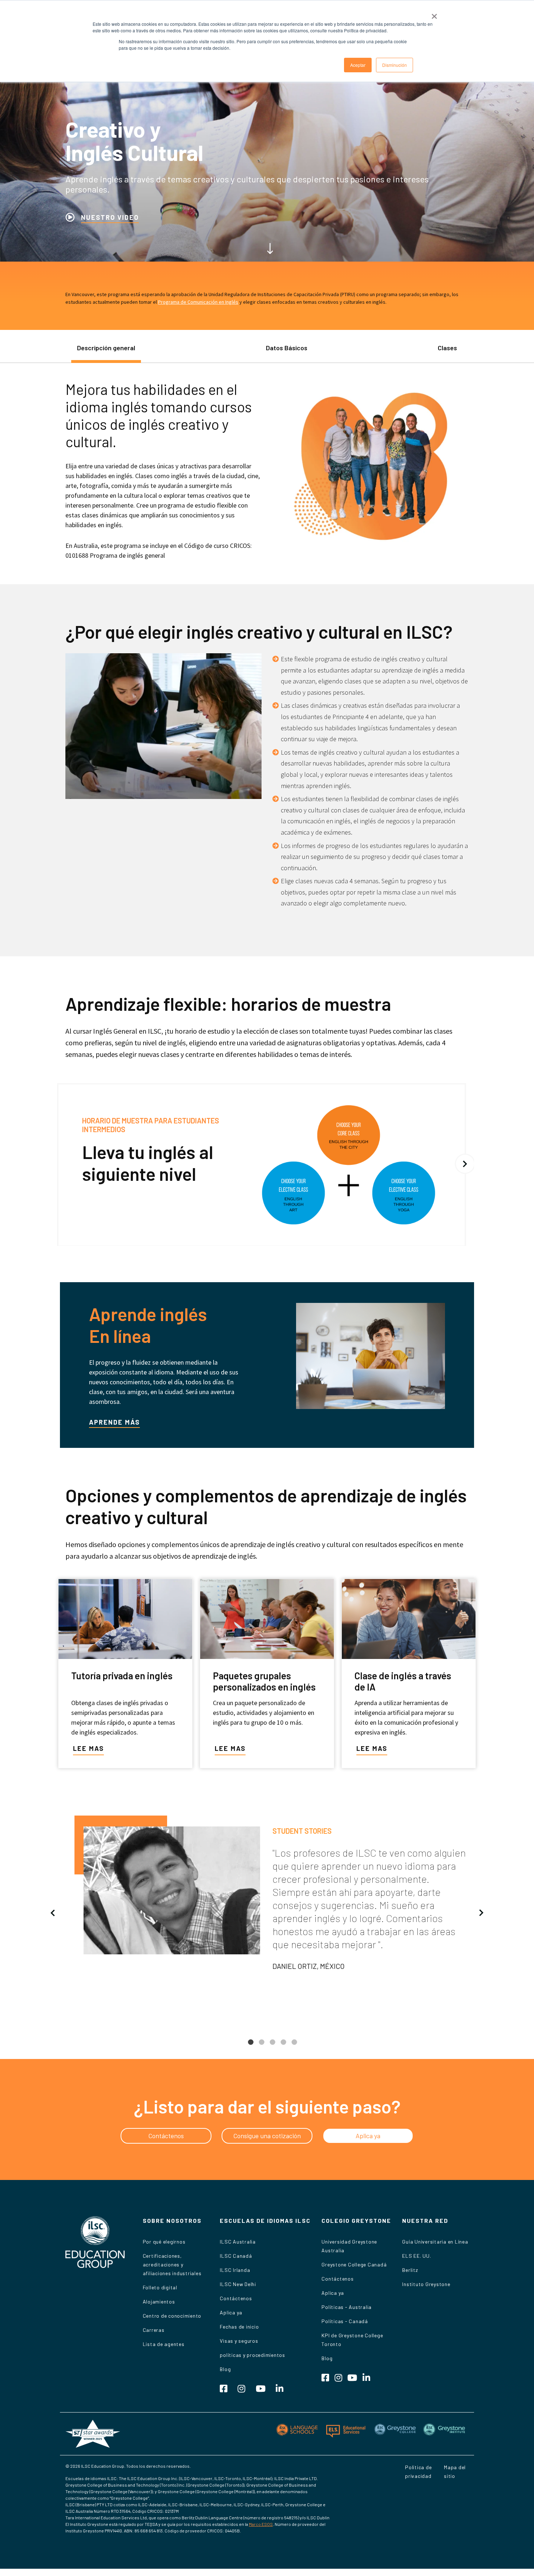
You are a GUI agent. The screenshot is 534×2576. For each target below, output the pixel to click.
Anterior (53, 1913)
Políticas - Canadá (345, 2321)
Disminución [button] (395, 65)
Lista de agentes (164, 2344)
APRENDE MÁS (114, 1422)
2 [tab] (262, 2048)
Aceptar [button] (358, 65)
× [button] (434, 14)
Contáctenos (236, 2298)
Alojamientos (159, 2302)
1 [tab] (251, 2048)
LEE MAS (88, 1748)
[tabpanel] (267, 1897)
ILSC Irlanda (235, 2270)
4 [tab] (283, 2048)
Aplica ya (231, 2312)
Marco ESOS (261, 2524)
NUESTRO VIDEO (110, 217)
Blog (225, 2369)
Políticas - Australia (347, 2307)
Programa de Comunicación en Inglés (198, 302)
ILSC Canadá (236, 2256)
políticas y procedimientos (252, 2355)
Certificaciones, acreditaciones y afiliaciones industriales (172, 2264)
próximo (465, 1164)
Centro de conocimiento (172, 2316)
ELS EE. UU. (416, 2256)
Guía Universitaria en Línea (435, 2242)
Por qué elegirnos (164, 2242)
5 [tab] (294, 2048)
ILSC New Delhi (238, 2284)
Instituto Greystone (426, 2284)
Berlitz (410, 2270)
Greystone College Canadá (354, 2264)
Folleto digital (160, 2287)
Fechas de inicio (239, 2327)
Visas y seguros (239, 2341)
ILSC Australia (238, 2242)
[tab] (106, 352)
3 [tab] (272, 2048)
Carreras (154, 2330)
